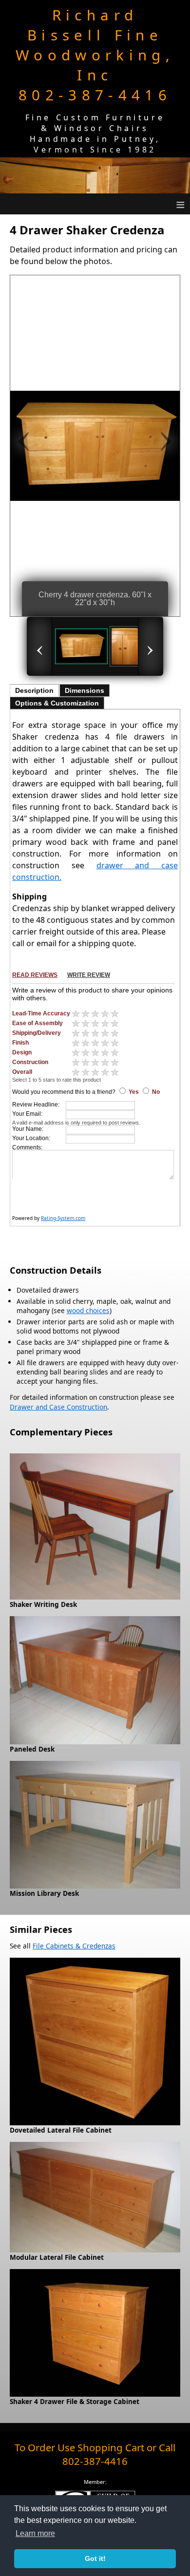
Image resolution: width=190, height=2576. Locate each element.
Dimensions (85, 690)
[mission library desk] (95, 1883)
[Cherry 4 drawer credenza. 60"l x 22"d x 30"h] (81, 646)
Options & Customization (57, 703)
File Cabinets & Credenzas (74, 1946)
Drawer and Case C (40, 1407)
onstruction (89, 1407)
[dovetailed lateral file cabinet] (95, 2120)
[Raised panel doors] (136, 646)
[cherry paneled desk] (95, 1739)
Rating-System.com (63, 1218)
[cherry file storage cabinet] (95, 2392)
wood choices (88, 1310)
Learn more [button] (35, 2533)
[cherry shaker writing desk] (95, 1594)
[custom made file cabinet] (95, 2247)
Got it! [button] (95, 2558)
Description (34, 690)
